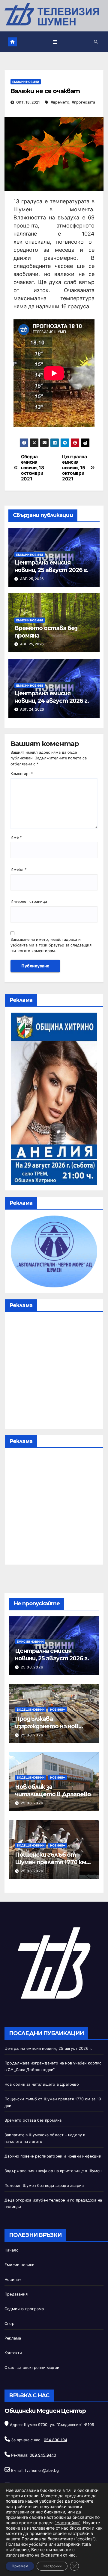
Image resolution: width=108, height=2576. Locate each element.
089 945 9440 (43, 2455)
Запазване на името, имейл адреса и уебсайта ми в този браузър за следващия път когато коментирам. (51, 945)
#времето (60, 102)
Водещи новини (31, 1709)
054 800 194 (55, 2440)
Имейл (18, 869)
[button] (96, 42)
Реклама (13, 2338)
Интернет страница (29, 901)
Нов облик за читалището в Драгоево (53, 1790)
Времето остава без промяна (33, 2120)
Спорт (10, 2324)
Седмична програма (24, 2309)
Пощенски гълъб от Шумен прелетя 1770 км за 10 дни (51, 1862)
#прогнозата (83, 102)
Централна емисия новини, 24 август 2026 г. (52, 697)
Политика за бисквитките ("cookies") (59, 2539)
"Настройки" (67, 2523)
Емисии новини (26, 82)
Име (16, 837)
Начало (12, 2250)
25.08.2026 (32, 1667)
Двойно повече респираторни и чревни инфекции (53, 2156)
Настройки (52, 2566)
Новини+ (58, 1709)
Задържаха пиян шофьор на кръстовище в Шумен (53, 2171)
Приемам (20, 2566)
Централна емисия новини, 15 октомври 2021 (74, 468)
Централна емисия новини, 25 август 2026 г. (51, 566)
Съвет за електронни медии (32, 2368)
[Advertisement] (54, 1372)
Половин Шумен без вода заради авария (44, 2186)
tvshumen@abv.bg (42, 2470)
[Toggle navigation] (55, 42)
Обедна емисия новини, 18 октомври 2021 (33, 468)
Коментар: (22, 774)
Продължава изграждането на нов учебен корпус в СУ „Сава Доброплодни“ (52, 1730)
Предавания (16, 2294)
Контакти (13, 2353)
